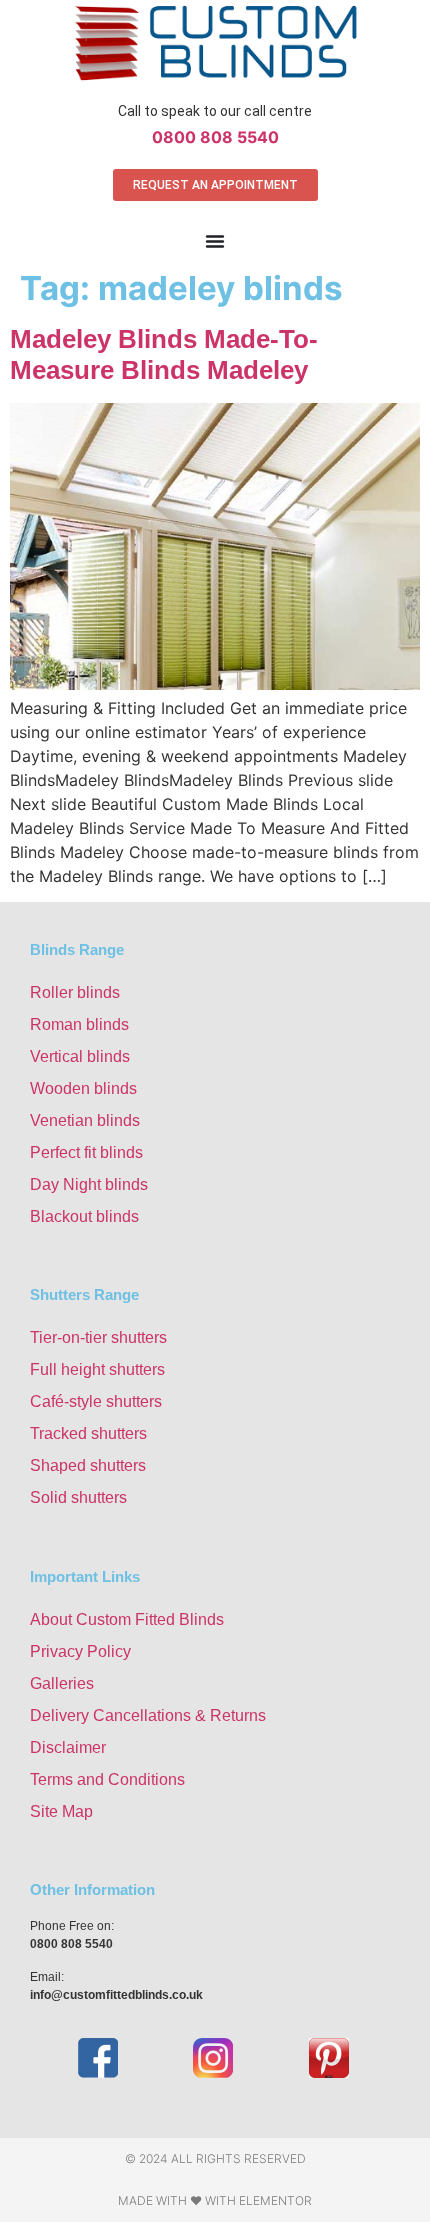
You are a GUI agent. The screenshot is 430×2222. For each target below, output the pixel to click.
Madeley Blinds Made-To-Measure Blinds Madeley (164, 354)
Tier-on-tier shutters (98, 1337)
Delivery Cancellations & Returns (148, 1715)
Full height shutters (97, 1369)
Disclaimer (68, 1747)
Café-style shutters (96, 1401)
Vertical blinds (80, 1056)
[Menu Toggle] (215, 241)
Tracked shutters (88, 1433)
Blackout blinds (84, 1216)
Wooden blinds (83, 1088)
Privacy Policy (80, 1651)
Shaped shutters (88, 1465)
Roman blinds (79, 1024)
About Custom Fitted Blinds (127, 1619)
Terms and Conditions (107, 1779)
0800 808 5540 (215, 137)
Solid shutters (78, 1497)
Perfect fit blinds (86, 1152)
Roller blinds (75, 992)
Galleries (62, 1683)
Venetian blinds (85, 1120)
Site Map (61, 1811)
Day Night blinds (89, 1184)
